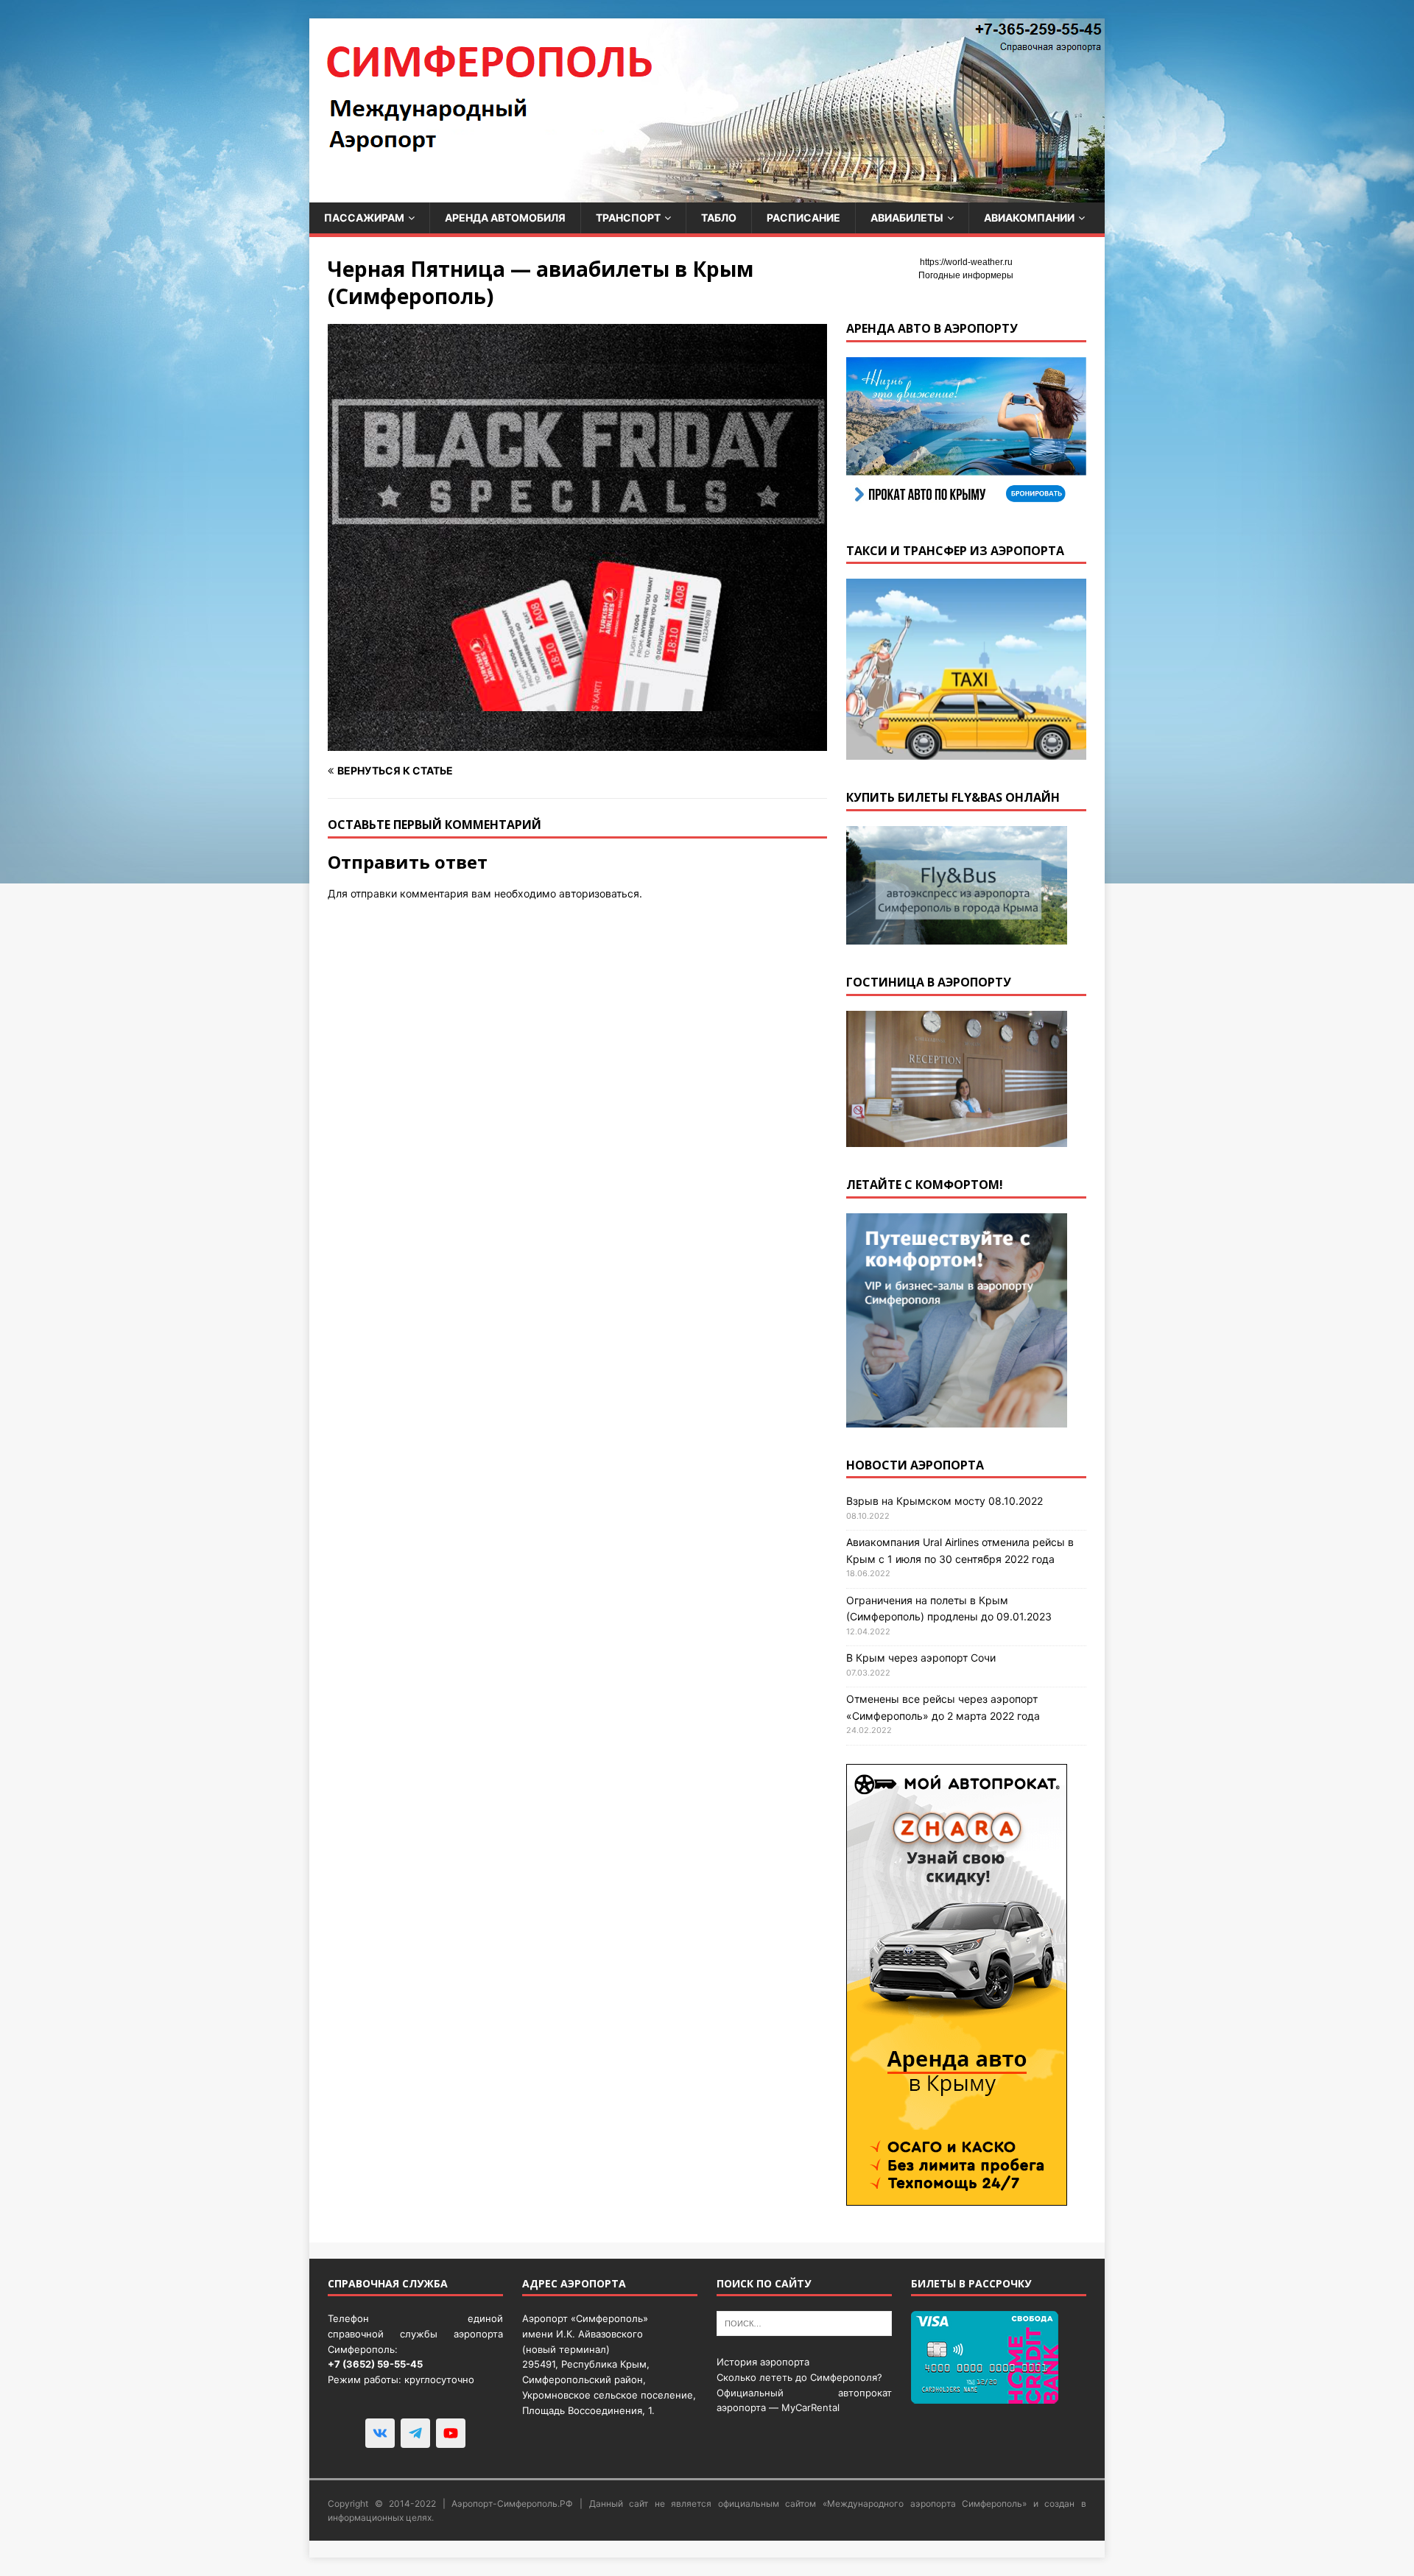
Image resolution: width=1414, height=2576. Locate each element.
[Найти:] (804, 2323)
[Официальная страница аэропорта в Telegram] (415, 2433)
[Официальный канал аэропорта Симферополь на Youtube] (451, 2433)
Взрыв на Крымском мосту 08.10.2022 (945, 1501)
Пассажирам (364, 218)
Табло (719, 218)
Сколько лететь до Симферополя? (799, 2377)
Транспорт (628, 218)
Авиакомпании (1029, 218)
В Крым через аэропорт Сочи (921, 1658)
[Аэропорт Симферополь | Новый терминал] (707, 194)
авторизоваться (599, 893)
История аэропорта (763, 2362)
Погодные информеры (966, 275)
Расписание (803, 218)
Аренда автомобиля (505, 218)
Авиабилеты (907, 218)
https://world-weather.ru (966, 262)
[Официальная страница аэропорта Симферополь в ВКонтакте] (380, 2433)
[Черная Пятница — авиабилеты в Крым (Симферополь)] (577, 742)
